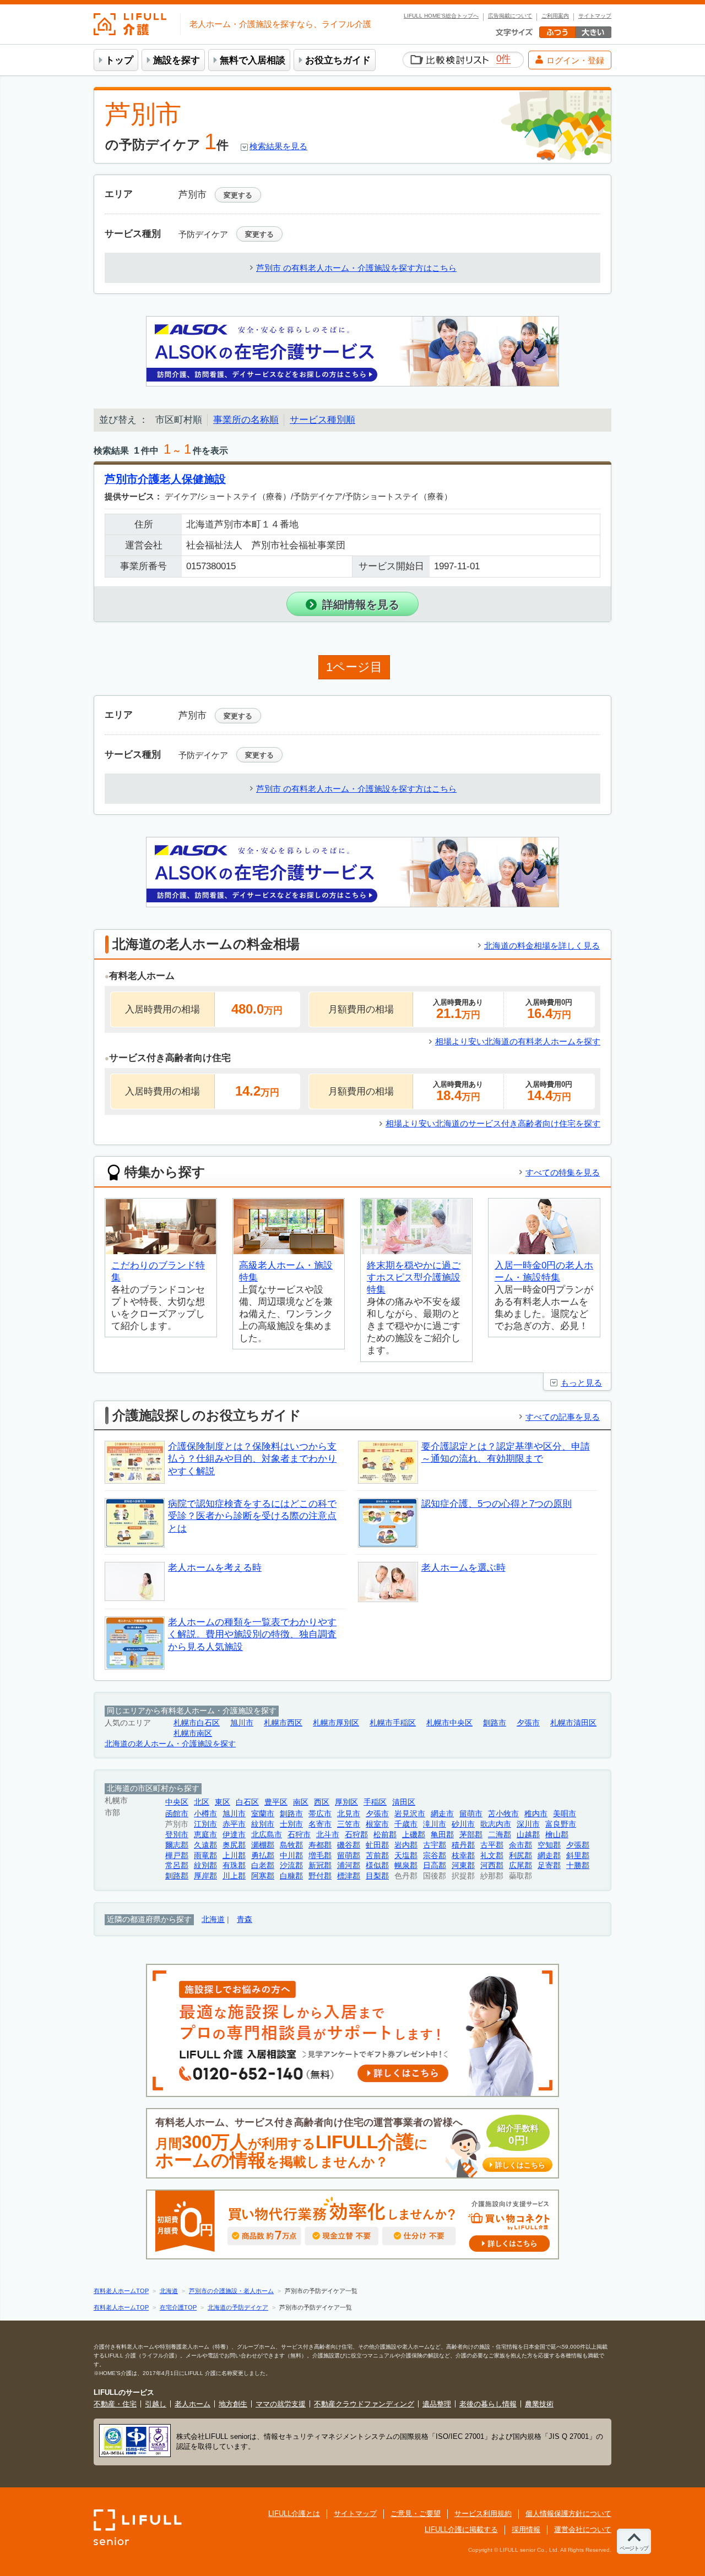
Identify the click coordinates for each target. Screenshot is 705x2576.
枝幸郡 (463, 1856)
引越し (156, 2404)
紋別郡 (205, 1866)
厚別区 (346, 1802)
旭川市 (242, 1723)
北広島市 (267, 1835)
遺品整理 (437, 2404)
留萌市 (471, 1814)
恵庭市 (205, 1835)
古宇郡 (435, 1845)
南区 (301, 1802)
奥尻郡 (234, 1845)
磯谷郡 (349, 1845)
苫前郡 (377, 1856)
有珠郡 (234, 1866)
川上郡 (234, 1876)
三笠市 (349, 1824)
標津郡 (349, 1876)
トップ (119, 60)
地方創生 (233, 2404)
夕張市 (528, 1723)
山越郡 (528, 1835)
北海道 (213, 1919)
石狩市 (299, 1835)
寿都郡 (320, 1845)
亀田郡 (442, 1835)
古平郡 (492, 1845)
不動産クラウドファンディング (364, 2404)
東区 (223, 1802)
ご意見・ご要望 (416, 2514)
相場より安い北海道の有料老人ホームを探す (518, 1041)
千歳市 (406, 1824)
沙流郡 (291, 1866)
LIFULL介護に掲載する (461, 2529)
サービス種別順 (322, 420)
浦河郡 (349, 1866)
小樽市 (205, 1814)
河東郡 (463, 1866)
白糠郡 (291, 1876)
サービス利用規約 (483, 2514)
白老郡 (263, 1866)
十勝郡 (578, 1866)
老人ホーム (192, 2404)
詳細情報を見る (361, 604)
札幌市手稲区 (393, 1723)
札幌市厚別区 (336, 1723)
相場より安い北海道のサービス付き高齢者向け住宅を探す (493, 1123)
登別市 (177, 1835)
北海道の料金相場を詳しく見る (542, 946)
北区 (202, 1802)
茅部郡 (471, 1835)
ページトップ (634, 2548)
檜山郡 (557, 1835)
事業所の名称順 (246, 420)
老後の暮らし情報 (488, 2404)
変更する (238, 195)
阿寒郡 (263, 1876)
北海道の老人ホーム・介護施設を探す (170, 1744)
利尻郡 (520, 1856)
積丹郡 (463, 1845)
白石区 (247, 1802)
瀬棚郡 (263, 1845)
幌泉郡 (406, 1866)
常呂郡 (177, 1866)
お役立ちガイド (338, 60)
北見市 (349, 1814)
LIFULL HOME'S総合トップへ (441, 16)
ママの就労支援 (281, 2404)
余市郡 (520, 1845)
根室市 (377, 1824)
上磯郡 (414, 1835)
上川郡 (234, 1856)
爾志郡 (177, 1845)
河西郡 (492, 1866)
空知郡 (549, 1845)
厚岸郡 (205, 1876)
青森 (245, 1919)
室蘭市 (263, 1814)
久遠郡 (205, 1845)
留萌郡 (349, 1856)
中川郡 (291, 1856)
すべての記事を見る (563, 1417)
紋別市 (263, 1824)
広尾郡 (520, 1866)
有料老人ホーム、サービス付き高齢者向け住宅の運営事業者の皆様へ (350, 2144)
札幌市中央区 (449, 1723)
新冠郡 (320, 1866)
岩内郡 (406, 1845)
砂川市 (463, 1824)
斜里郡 (578, 1856)
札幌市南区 (193, 1733)
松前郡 (385, 1835)
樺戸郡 (177, 1856)
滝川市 (435, 1824)
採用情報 (526, 2529)
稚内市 (536, 1814)
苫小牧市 (503, 1814)
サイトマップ (595, 16)
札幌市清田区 (573, 1723)
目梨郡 (377, 1876)
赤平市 (234, 1824)
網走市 (442, 1814)
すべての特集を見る (563, 1172)
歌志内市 (496, 1824)
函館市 (177, 1814)
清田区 (404, 1802)
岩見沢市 (410, 1814)
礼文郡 (492, 1856)
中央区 (177, 1802)
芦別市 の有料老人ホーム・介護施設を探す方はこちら (356, 268)
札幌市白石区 (197, 1723)
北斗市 (328, 1835)
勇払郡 (263, 1856)
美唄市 (565, 1814)
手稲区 (375, 1802)
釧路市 (495, 1723)
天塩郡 (406, 1856)
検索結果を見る (278, 146)
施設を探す (177, 60)
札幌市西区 (283, 1723)
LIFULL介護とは (294, 2514)
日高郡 (435, 1866)
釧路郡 (177, 1876)
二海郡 (500, 1835)
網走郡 (549, 1856)
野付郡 (320, 1876)
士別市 (291, 1824)
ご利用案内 (555, 16)
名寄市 (320, 1824)
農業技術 (539, 2404)
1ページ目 (354, 667)
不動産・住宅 (115, 2404)
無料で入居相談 (253, 60)
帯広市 (320, 1814)
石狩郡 (356, 1835)
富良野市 (561, 1824)
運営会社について (583, 2529)
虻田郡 (377, 1845)
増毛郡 (320, 1856)
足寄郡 (549, 1866)
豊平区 (276, 1802)
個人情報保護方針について (568, 2514)
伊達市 (234, 1835)
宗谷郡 (435, 1856)
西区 (322, 1802)
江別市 (205, 1824)
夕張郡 (578, 1845)
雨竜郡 (205, 1856)
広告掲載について (510, 16)
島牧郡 (291, 1845)
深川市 (528, 1824)
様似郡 (377, 1866)
